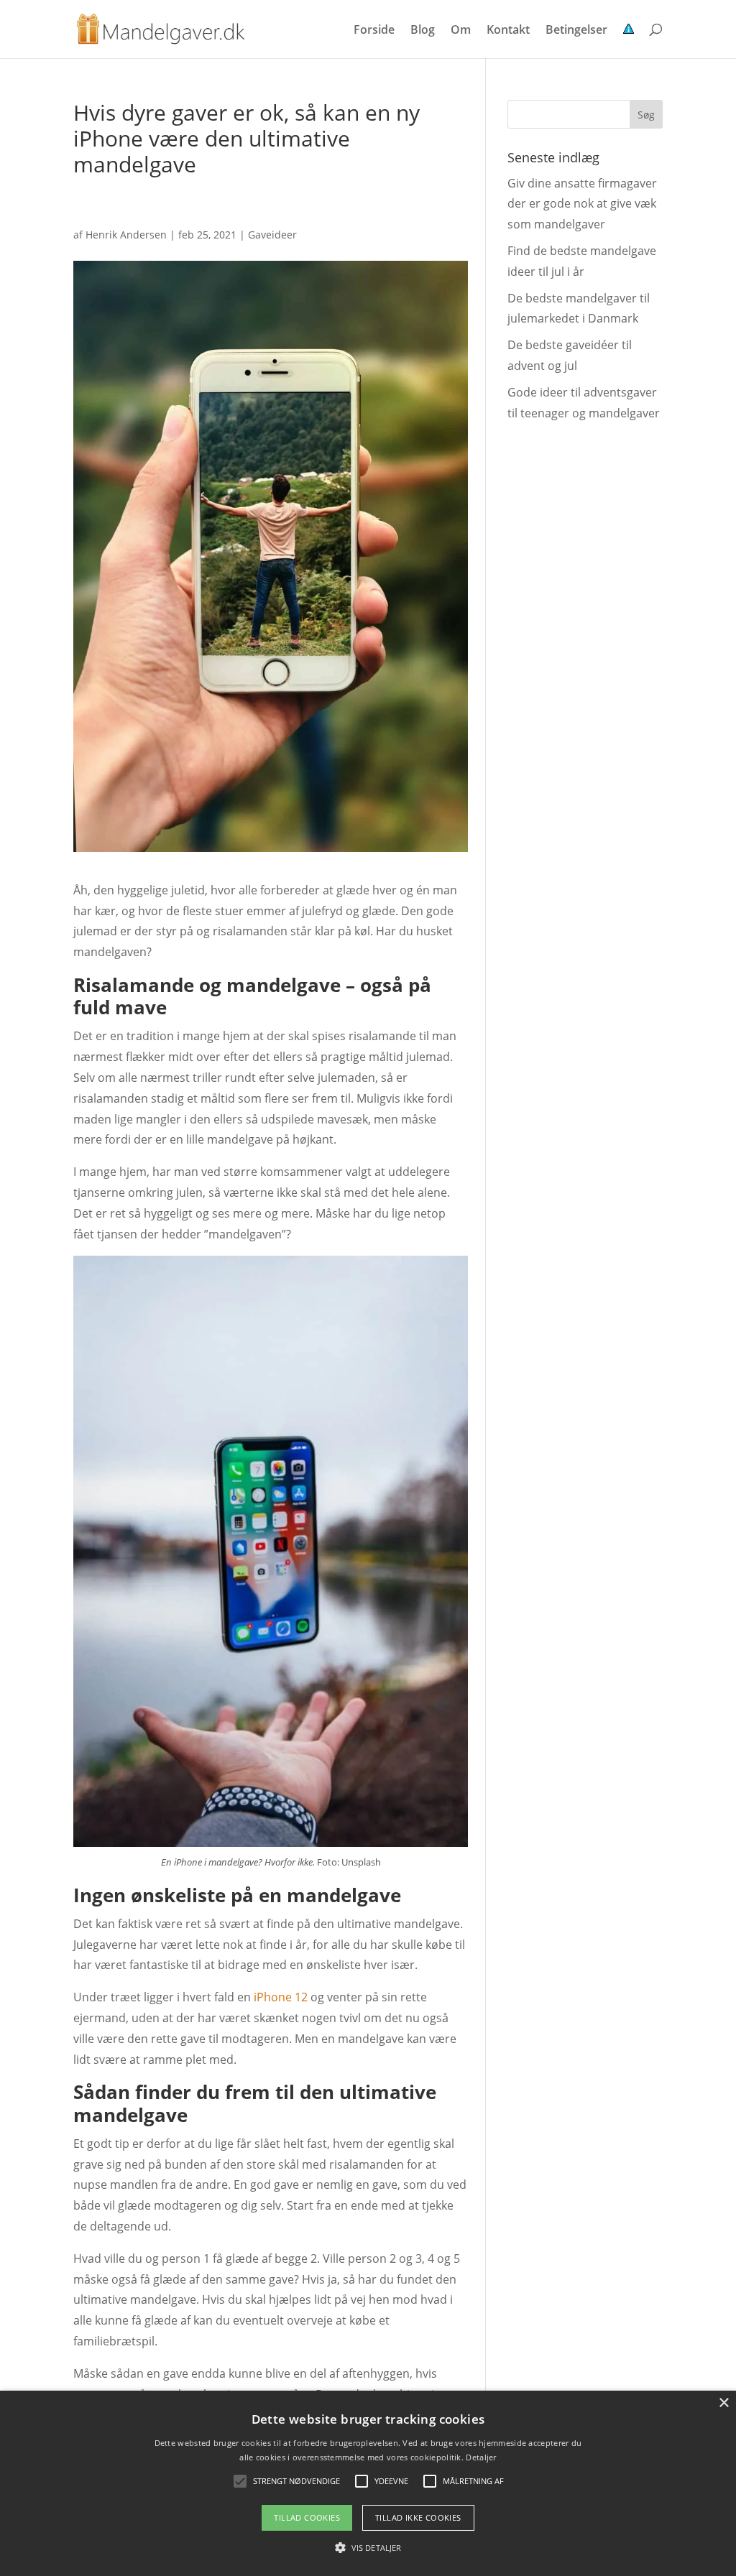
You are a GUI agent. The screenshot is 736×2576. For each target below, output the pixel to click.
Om (461, 31)
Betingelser (576, 31)
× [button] (723, 2403)
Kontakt (508, 31)
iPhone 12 (281, 1997)
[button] (368, 2548)
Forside (374, 31)
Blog (423, 31)
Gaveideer (272, 235)
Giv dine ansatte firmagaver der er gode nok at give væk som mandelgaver (582, 204)
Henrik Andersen (126, 235)
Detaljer (481, 2457)
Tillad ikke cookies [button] (418, 2517)
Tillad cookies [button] (307, 2517)
